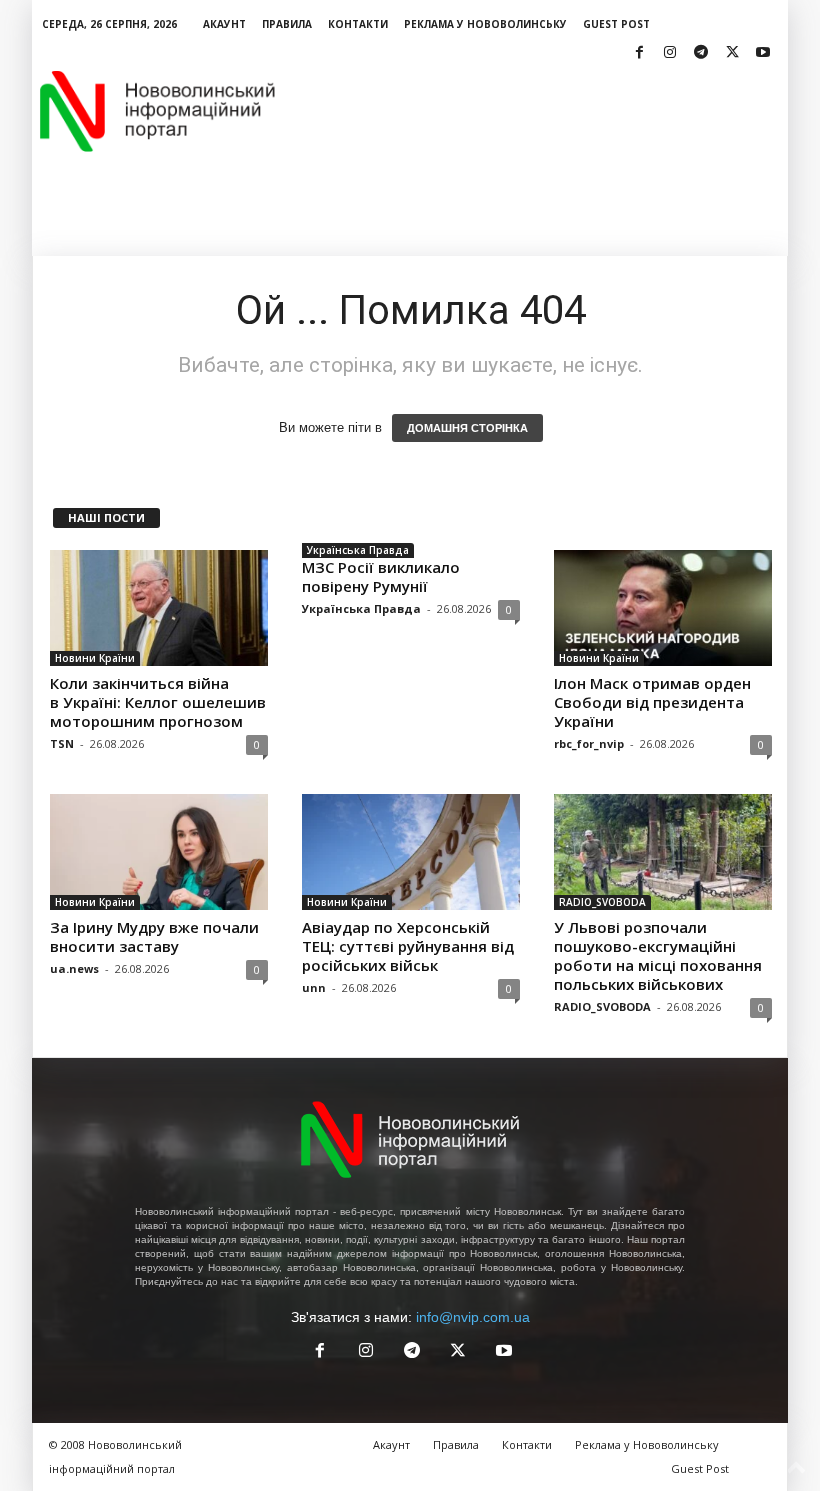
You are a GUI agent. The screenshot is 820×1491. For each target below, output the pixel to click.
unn (314, 987)
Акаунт (224, 24)
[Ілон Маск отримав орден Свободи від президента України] (663, 608)
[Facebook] (639, 53)
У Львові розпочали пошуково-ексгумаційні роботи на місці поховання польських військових (658, 955)
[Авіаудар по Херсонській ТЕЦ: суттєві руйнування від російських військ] (411, 852)
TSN (62, 743)
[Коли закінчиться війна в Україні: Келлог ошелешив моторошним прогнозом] (159, 608)
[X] (732, 53)
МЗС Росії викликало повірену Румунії (381, 576)
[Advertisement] (534, 111)
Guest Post (616, 24)
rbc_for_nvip (589, 743)
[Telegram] (701, 53)
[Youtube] (763, 53)
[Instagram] (670, 53)
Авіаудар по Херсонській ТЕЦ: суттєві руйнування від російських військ (408, 946)
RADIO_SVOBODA (602, 902)
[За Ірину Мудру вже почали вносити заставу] (159, 852)
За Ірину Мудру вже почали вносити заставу (154, 936)
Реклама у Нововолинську (485, 24)
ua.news (74, 968)
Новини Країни (95, 658)
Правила (287, 24)
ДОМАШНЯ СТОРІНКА (467, 428)
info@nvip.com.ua (473, 1317)
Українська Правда (358, 550)
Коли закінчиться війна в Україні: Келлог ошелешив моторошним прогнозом (158, 702)
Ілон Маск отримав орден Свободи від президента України (652, 702)
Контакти (358, 24)
